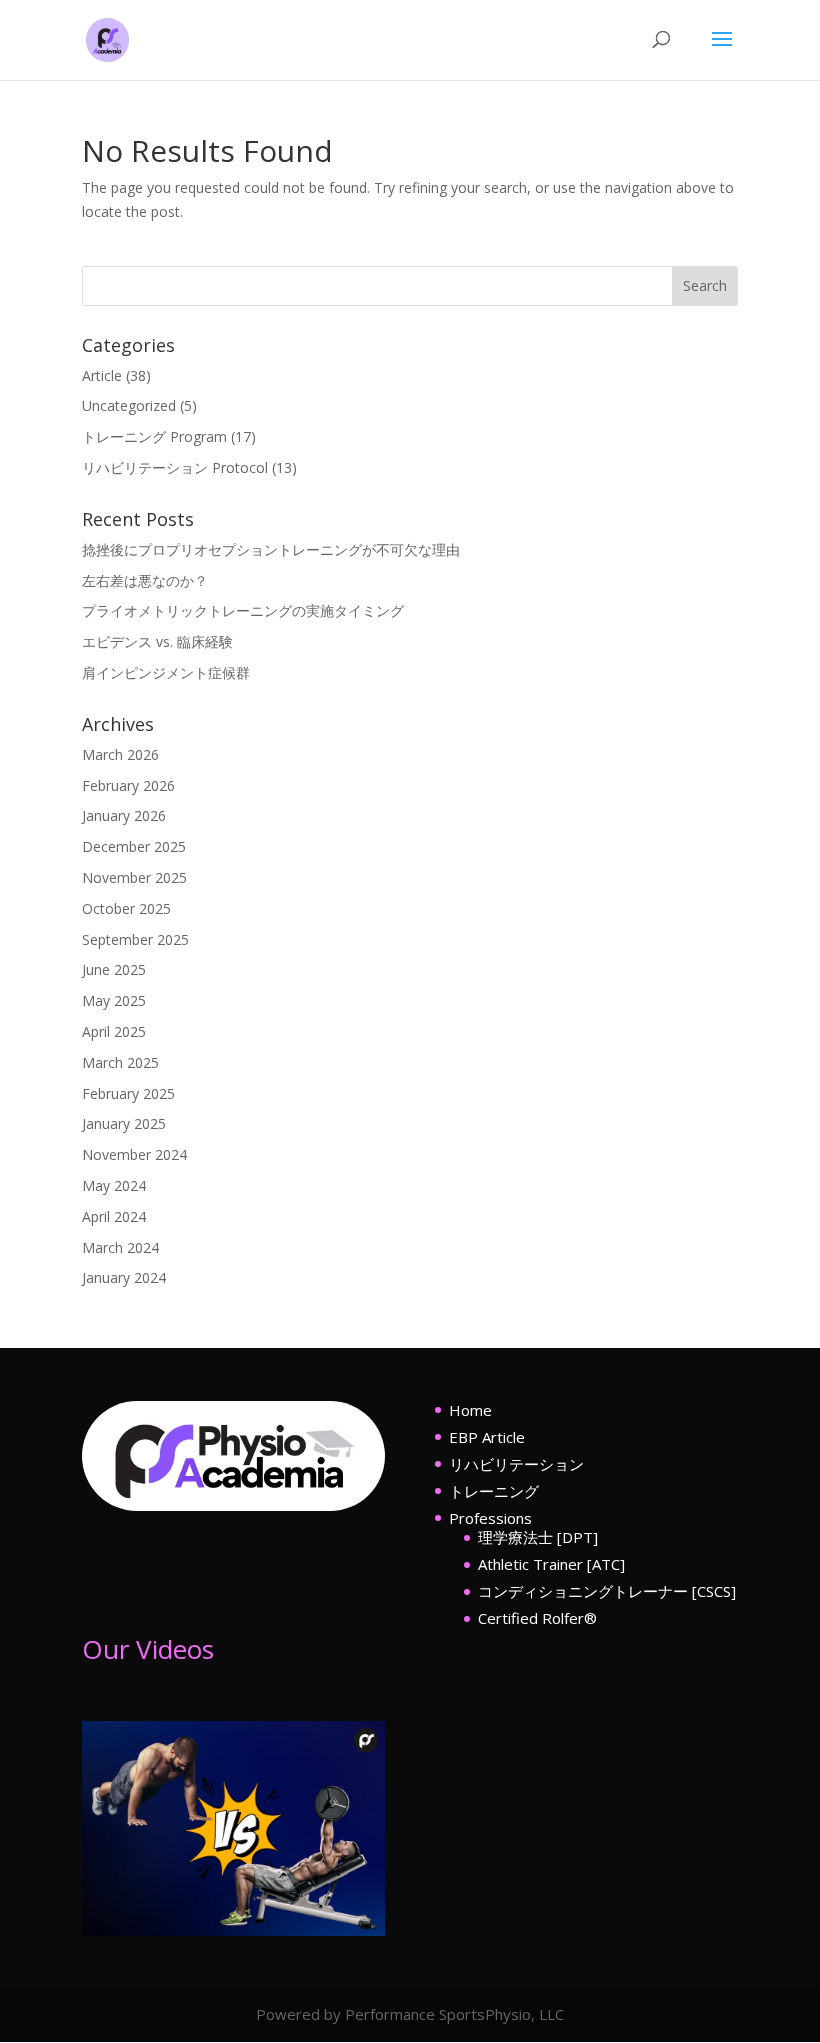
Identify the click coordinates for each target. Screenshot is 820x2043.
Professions (490, 1518)
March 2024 (120, 1247)
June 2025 (114, 969)
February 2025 (128, 1093)
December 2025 (134, 846)
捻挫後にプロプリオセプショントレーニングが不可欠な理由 (271, 549)
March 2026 (120, 754)
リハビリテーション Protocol (175, 467)
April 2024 (114, 1216)
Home (470, 1410)
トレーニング (494, 1491)
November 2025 (134, 877)
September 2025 (135, 939)
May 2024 (114, 1185)
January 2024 (124, 1277)
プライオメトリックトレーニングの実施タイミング (243, 610)
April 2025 (114, 1031)
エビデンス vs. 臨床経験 (157, 641)
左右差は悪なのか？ (145, 580)
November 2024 (134, 1154)
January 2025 (124, 1123)
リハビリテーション (516, 1464)
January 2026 (124, 815)
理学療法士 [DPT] (538, 1537)
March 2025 (120, 1062)
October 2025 (126, 908)
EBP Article (487, 1437)
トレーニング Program (154, 436)
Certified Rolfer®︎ (537, 1618)
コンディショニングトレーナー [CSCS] (607, 1591)
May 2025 (114, 1000)
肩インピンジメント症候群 (166, 672)
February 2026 (128, 785)
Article (102, 375)
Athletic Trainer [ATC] (551, 1564)
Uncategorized (129, 405)
